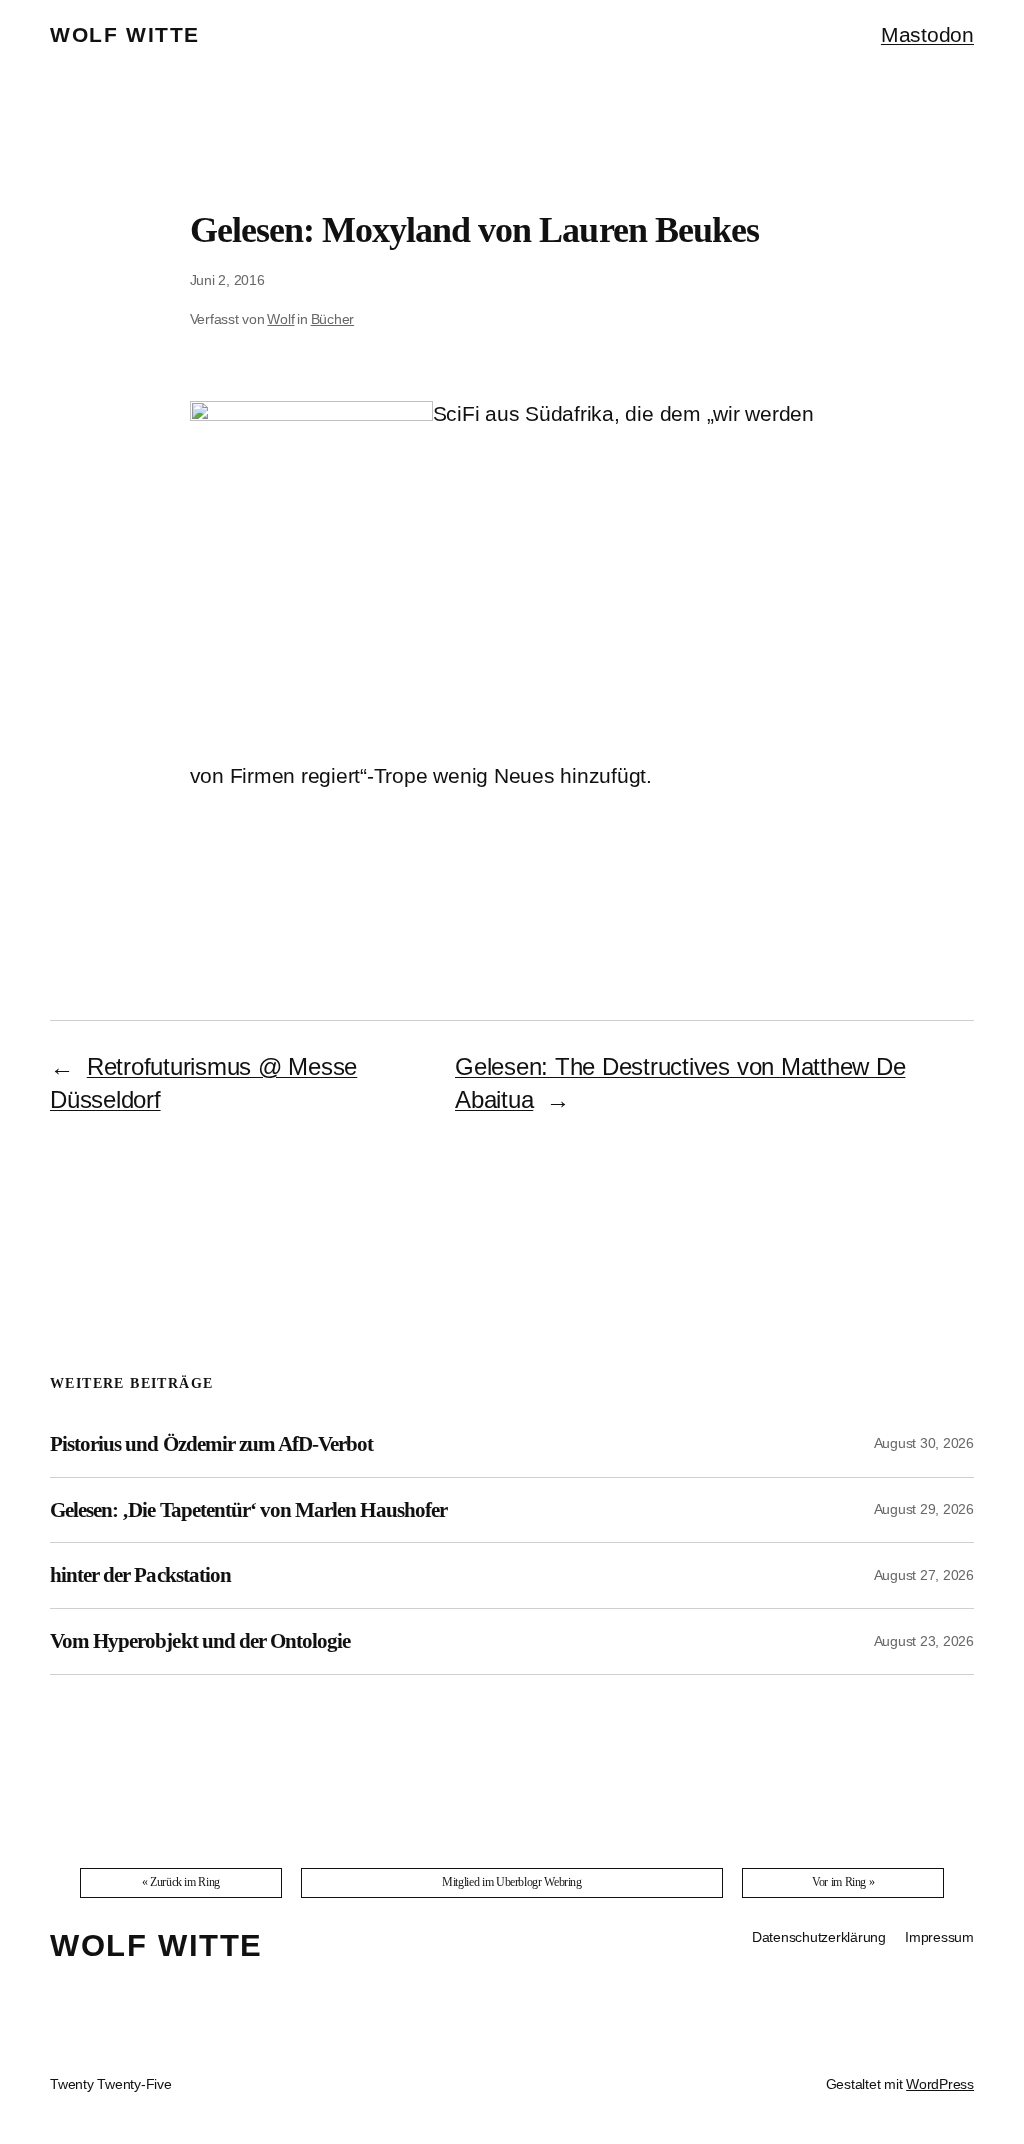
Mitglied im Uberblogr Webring (512, 1882)
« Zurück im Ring (181, 1882)
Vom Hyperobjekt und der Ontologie (200, 1641)
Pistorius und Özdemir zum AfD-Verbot (211, 1444)
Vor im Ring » (843, 1882)
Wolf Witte (125, 34)
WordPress (940, 2084)
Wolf (280, 319)
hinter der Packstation (140, 1575)
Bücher (333, 319)
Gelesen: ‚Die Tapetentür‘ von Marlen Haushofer (248, 1510)
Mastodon (927, 34)
